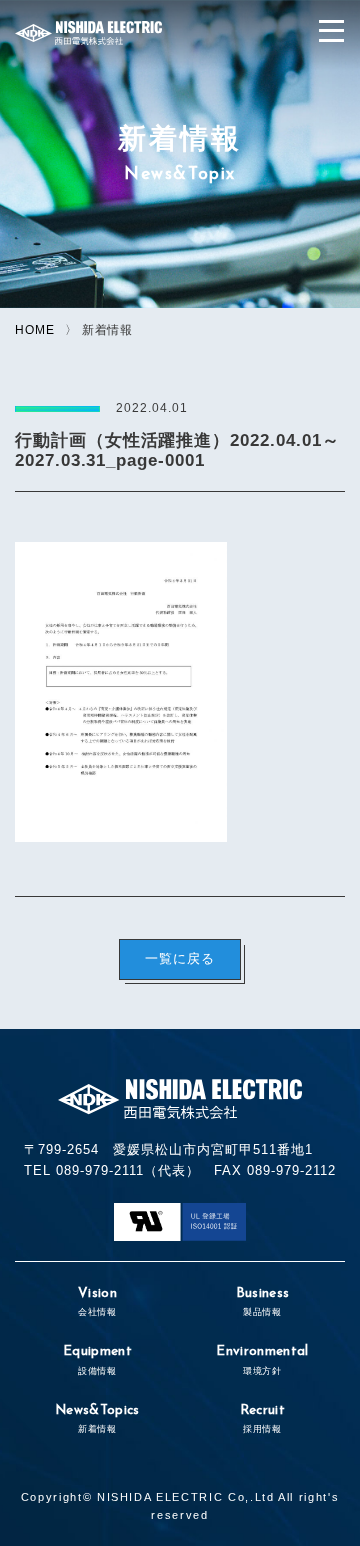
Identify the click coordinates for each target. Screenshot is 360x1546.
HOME (35, 329)
